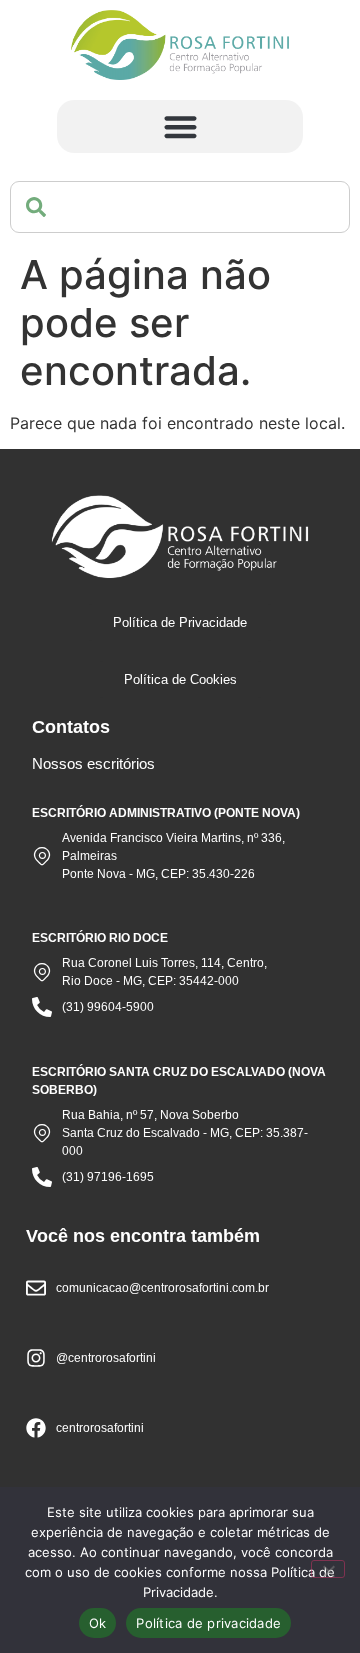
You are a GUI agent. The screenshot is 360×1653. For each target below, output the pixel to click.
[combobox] (180, 207)
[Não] (328, 1569)
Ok (98, 1623)
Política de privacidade (208, 1623)
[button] (180, 126)
